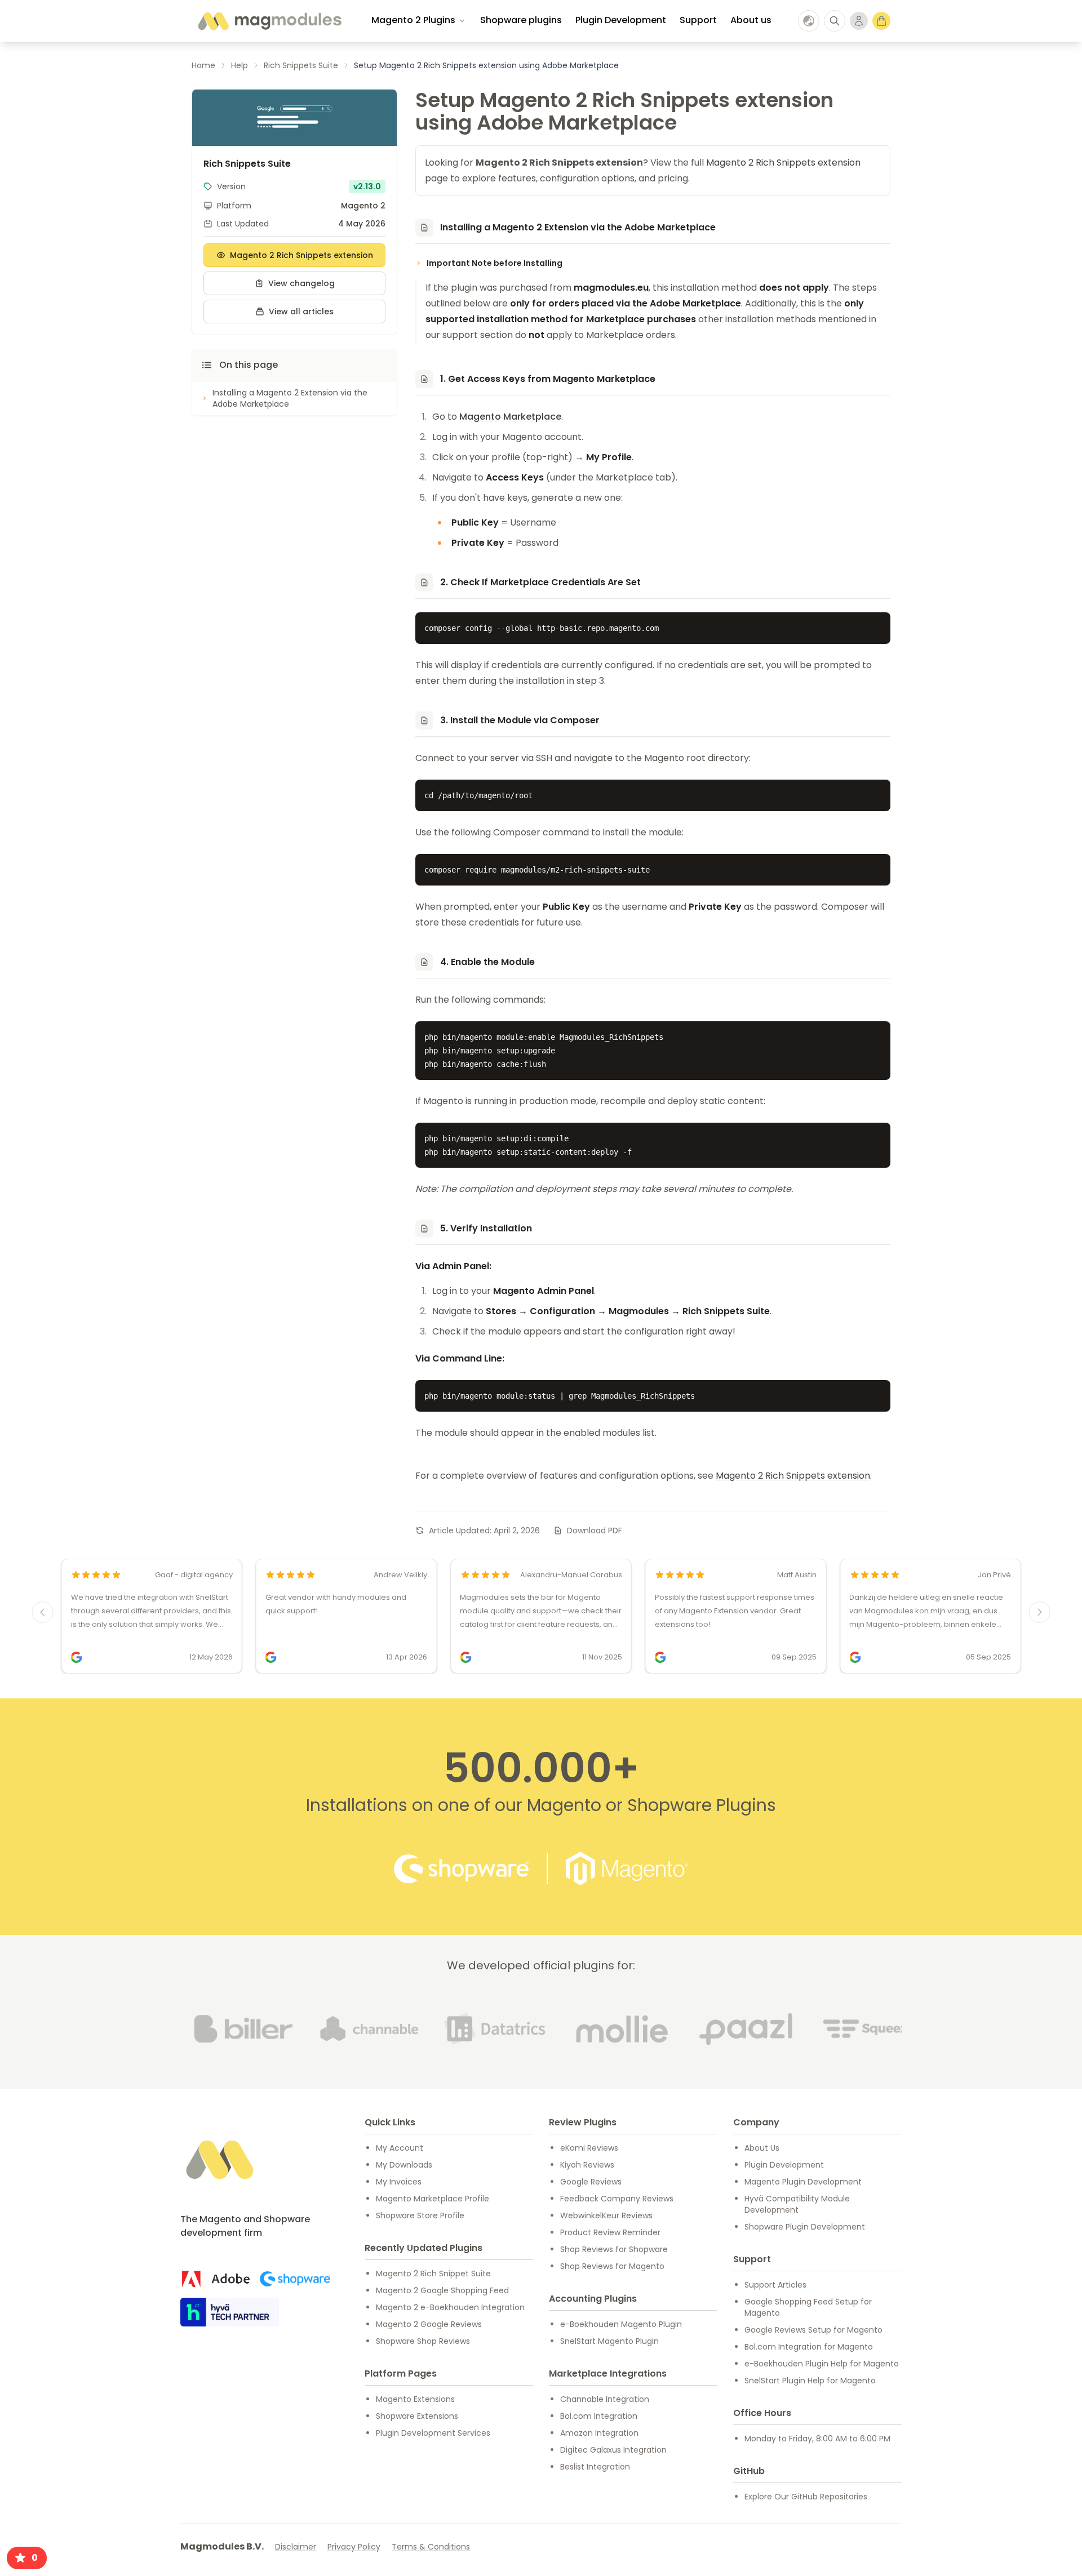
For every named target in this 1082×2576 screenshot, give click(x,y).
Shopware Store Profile (420, 2215)
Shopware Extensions (417, 2416)
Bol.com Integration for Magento (809, 2347)
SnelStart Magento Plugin (609, 2341)
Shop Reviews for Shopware (614, 2249)
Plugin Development (621, 20)
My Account (400, 2148)
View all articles (301, 312)
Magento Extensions (415, 2399)
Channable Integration (605, 2399)
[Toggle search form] (835, 21)
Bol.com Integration (599, 2416)
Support (698, 20)
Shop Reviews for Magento (612, 2266)
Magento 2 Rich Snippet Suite (433, 2274)
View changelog (301, 283)
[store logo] (269, 21)
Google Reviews (591, 2182)
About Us (762, 2148)
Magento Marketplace (510, 417)
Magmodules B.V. (222, 2546)
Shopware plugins (521, 20)
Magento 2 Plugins (413, 20)
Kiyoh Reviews (587, 2165)
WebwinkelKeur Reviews (606, 2215)
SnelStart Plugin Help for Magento (810, 2381)
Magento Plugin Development (803, 2182)
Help (240, 65)
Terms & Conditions (431, 2547)
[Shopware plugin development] (295, 2279)
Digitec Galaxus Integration (613, 2450)
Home (203, 65)
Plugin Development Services (433, 2433)
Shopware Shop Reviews (423, 2341)
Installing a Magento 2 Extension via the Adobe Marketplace (290, 398)
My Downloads (404, 2165)
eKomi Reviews (589, 2148)
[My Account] (859, 21)
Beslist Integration (595, 2467)
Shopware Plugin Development (805, 2227)
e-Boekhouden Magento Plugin (621, 2324)
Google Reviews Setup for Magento (813, 2330)
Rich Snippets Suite (301, 65)
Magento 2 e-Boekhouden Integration (450, 2307)
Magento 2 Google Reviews (429, 2324)
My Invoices (399, 2182)
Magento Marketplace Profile (433, 2199)
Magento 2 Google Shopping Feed (442, 2290)
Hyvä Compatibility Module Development (797, 2204)
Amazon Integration (599, 2433)
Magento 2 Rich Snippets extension (301, 255)
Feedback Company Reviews (617, 2199)
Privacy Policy (354, 2547)
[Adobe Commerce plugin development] (216, 2279)
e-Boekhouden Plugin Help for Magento (822, 2364)
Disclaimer (296, 2547)
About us (751, 20)
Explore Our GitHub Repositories (806, 2497)
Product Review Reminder (610, 2232)
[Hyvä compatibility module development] (230, 2312)
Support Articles (775, 2285)
